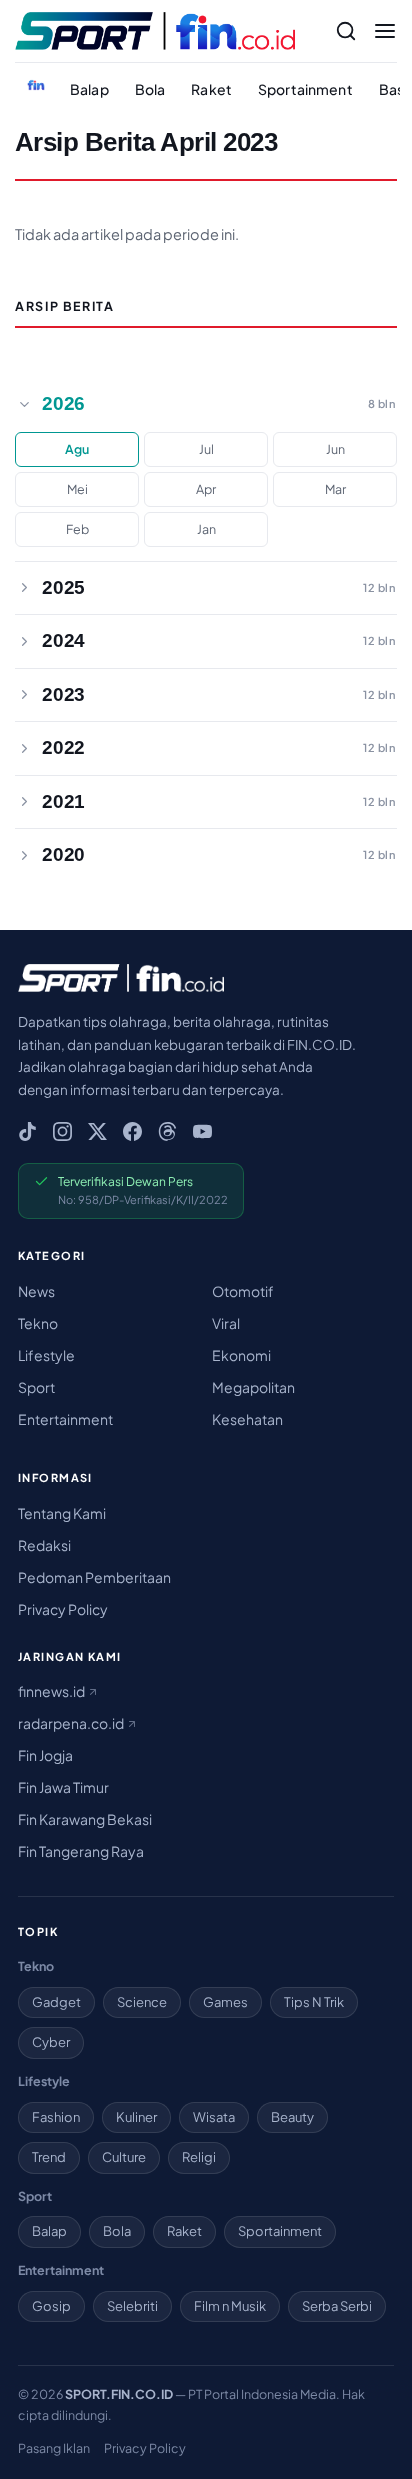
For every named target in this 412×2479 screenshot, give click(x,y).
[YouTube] (202, 1131)
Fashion (56, 2117)
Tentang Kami (62, 1513)
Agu (77, 449)
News (36, 1291)
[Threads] (167, 1131)
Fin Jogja (45, 1755)
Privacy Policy (63, 1609)
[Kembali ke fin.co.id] (36, 85)
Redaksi (44, 1545)
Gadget (56, 2002)
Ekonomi (241, 1355)
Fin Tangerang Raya (81, 1851)
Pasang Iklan (54, 2448)
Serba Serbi (337, 2306)
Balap (89, 89)
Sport (36, 1387)
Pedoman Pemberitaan (94, 1577)
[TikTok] (27, 1131)
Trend (49, 2157)
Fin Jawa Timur (63, 1787)
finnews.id (52, 1691)
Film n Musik (230, 2306)
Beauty (292, 2117)
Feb (77, 529)
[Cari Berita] (346, 31)
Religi (199, 2157)
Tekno (38, 1323)
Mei (77, 489)
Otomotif (243, 1291)
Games (225, 2002)
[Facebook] (132, 1131)
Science (142, 2002)
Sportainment (305, 89)
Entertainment (65, 1419)
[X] (97, 1131)
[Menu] (385, 31)
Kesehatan (247, 1419)
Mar (335, 489)
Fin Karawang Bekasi (85, 1819)
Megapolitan (253, 1387)
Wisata (214, 2117)
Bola (150, 89)
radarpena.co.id (72, 1723)
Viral (226, 1323)
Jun (335, 449)
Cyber (51, 2042)
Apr (206, 489)
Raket (211, 89)
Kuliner (136, 2117)
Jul (206, 449)
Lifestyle (46, 1355)
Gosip (51, 2306)
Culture (124, 2157)
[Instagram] (62, 1131)
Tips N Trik (314, 2002)
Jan (206, 529)
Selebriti (132, 2306)
